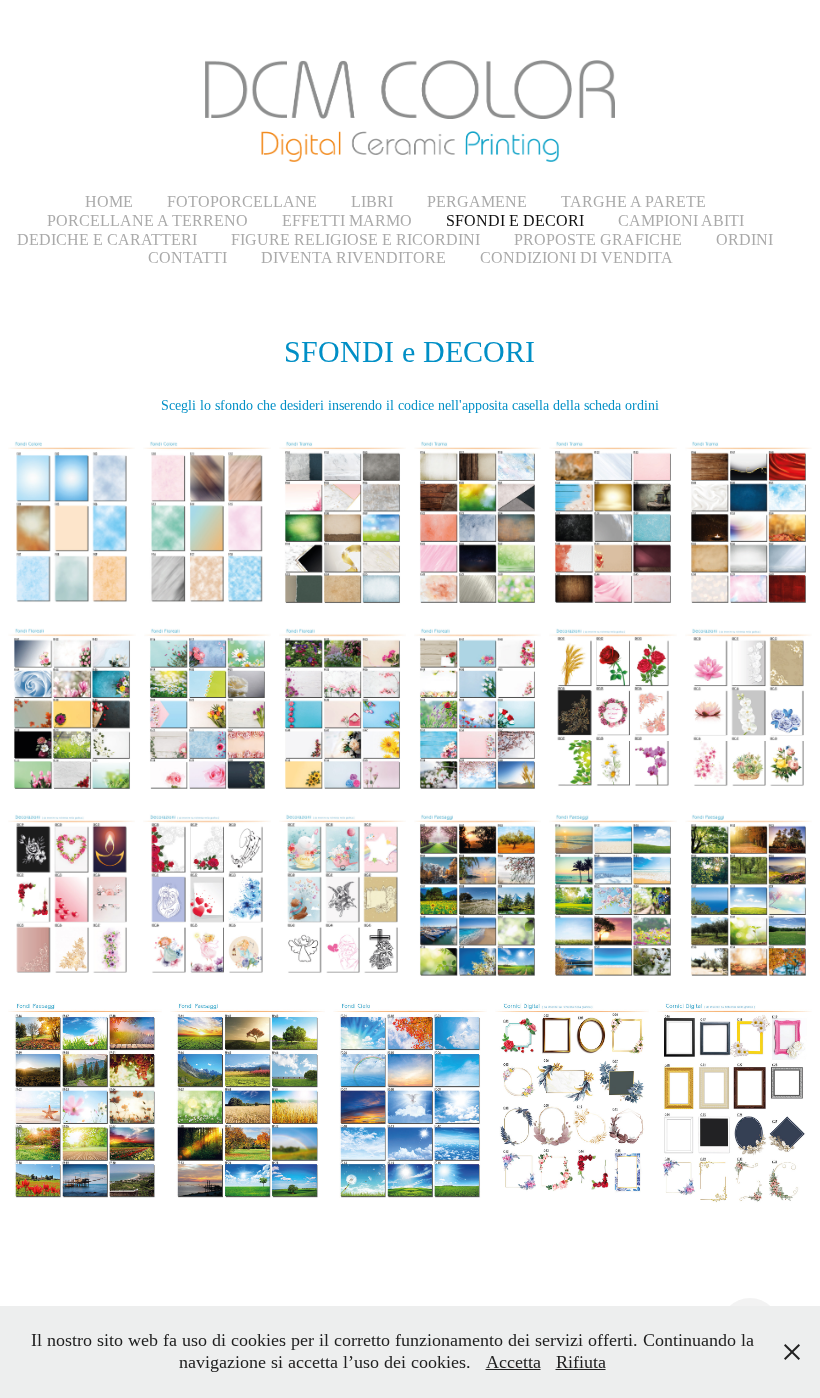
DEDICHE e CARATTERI (107, 239)
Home (109, 201)
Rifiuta (581, 1362)
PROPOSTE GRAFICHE (598, 239)
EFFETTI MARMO (347, 220)
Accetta (513, 1362)
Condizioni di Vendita (576, 257)
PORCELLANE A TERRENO (147, 220)
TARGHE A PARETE (633, 201)
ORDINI (744, 239)
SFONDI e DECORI (515, 220)
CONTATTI (187, 257)
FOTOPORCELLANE (242, 201)
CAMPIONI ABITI (681, 220)
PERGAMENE (477, 201)
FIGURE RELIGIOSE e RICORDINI (355, 239)
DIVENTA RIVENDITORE (353, 257)
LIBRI (372, 201)
